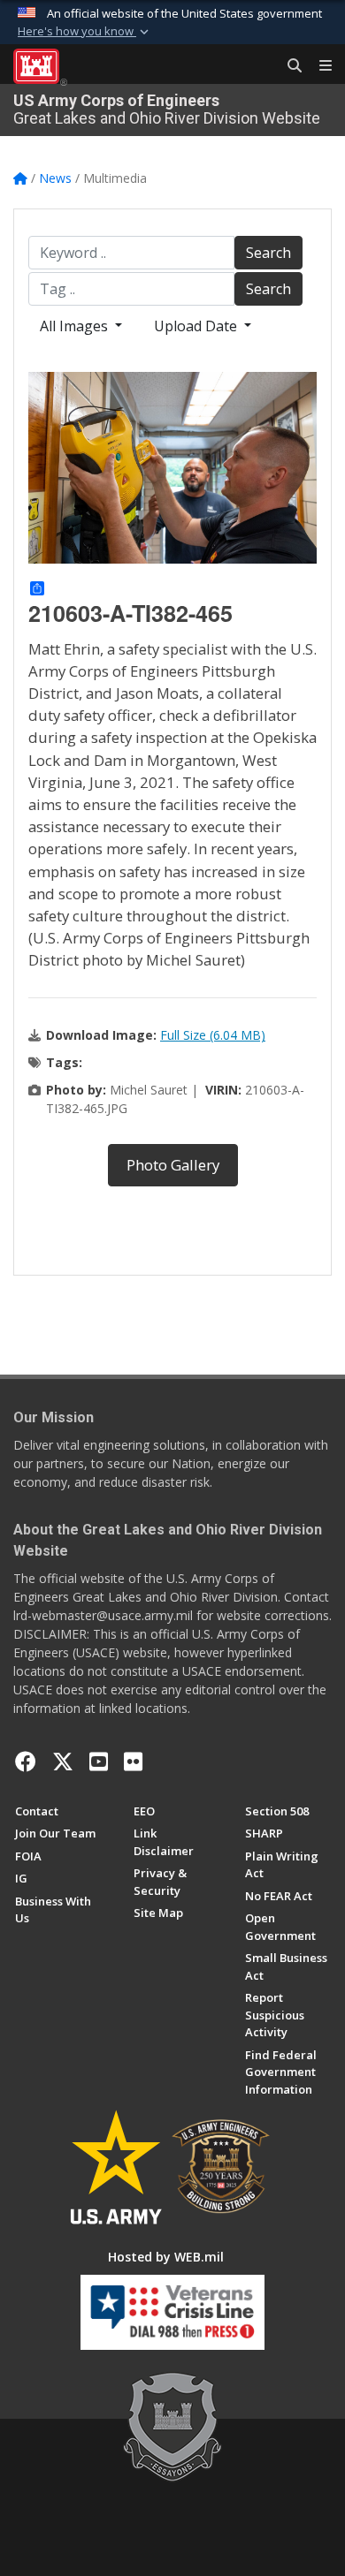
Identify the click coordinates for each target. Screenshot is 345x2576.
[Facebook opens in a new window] (26, 1762)
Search (268, 253)
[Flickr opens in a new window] (133, 1762)
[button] (85, 32)
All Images (76, 326)
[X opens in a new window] (63, 1762)
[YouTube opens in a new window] (99, 1762)
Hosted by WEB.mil (166, 2257)
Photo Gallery (173, 1165)
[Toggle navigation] (318, 66)
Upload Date (197, 326)
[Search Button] (288, 66)
